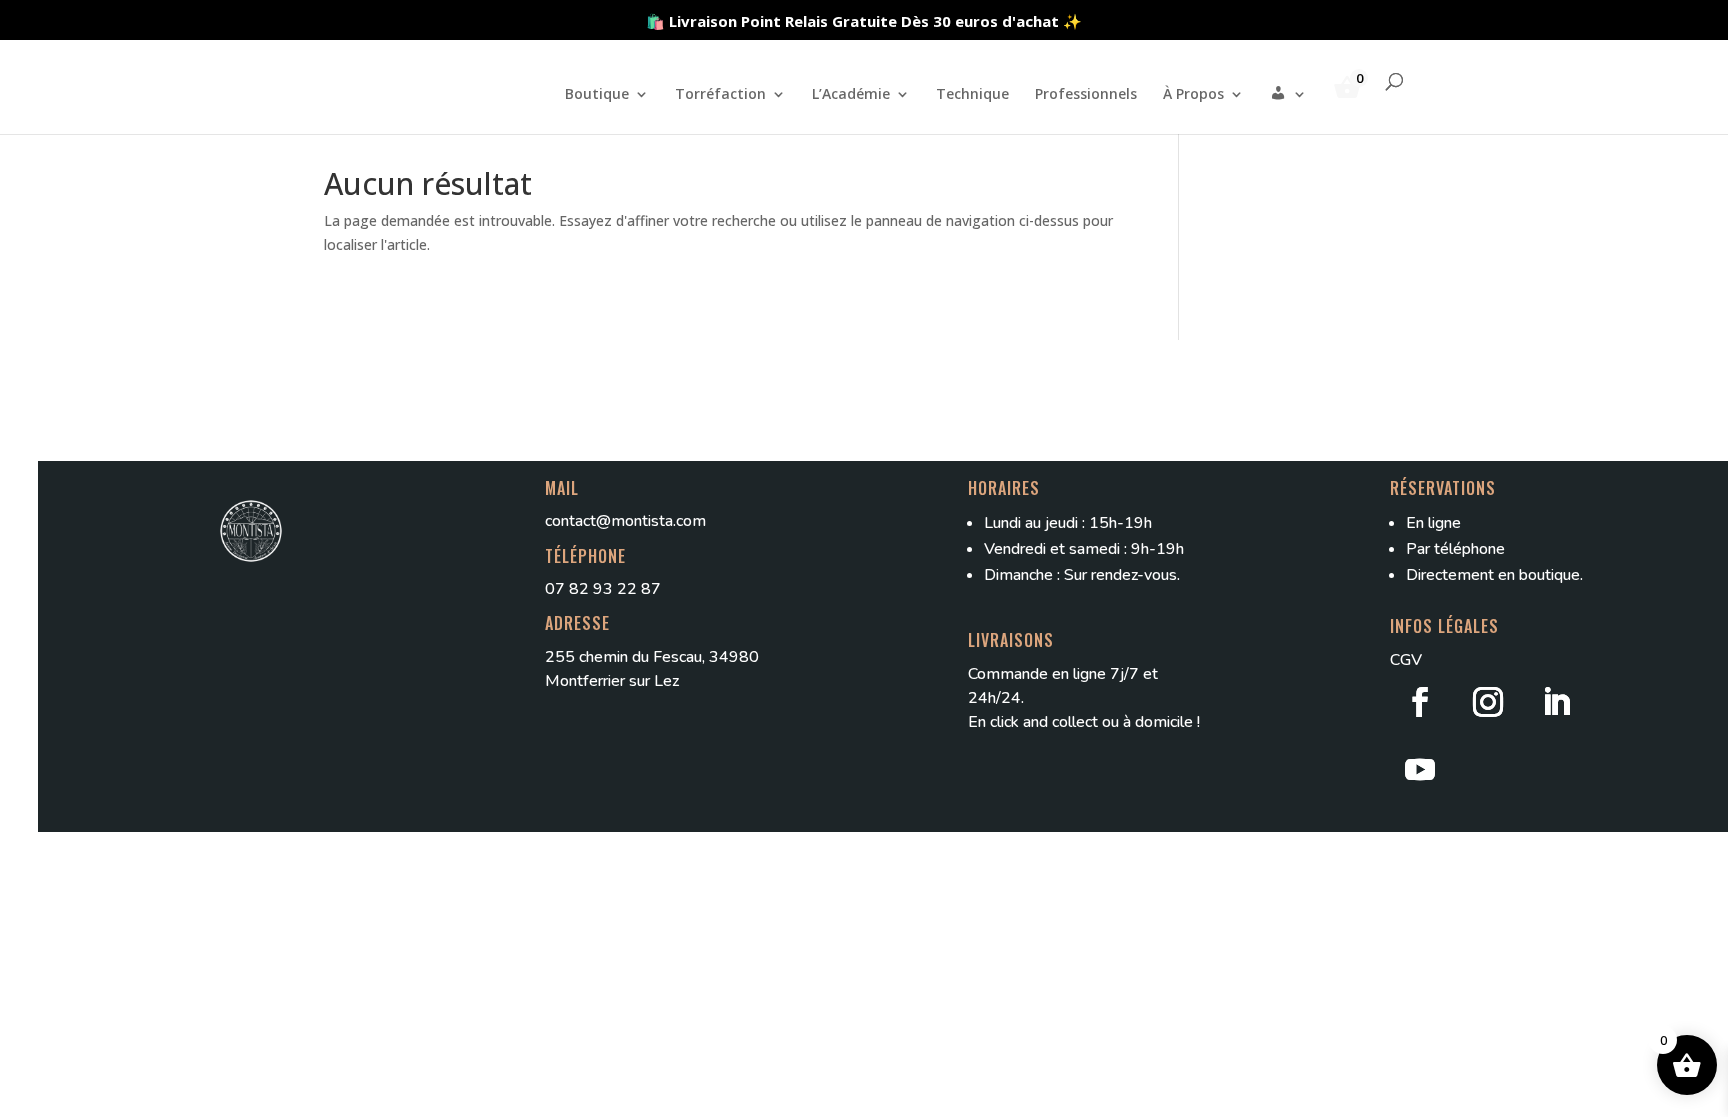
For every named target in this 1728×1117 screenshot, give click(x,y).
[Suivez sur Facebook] (1420, 702)
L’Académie (851, 95)
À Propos (1193, 95)
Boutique (597, 95)
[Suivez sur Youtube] (1420, 770)
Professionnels (1086, 95)
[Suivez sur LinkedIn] (1556, 702)
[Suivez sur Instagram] (1488, 702)
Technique (972, 95)
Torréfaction (720, 95)
